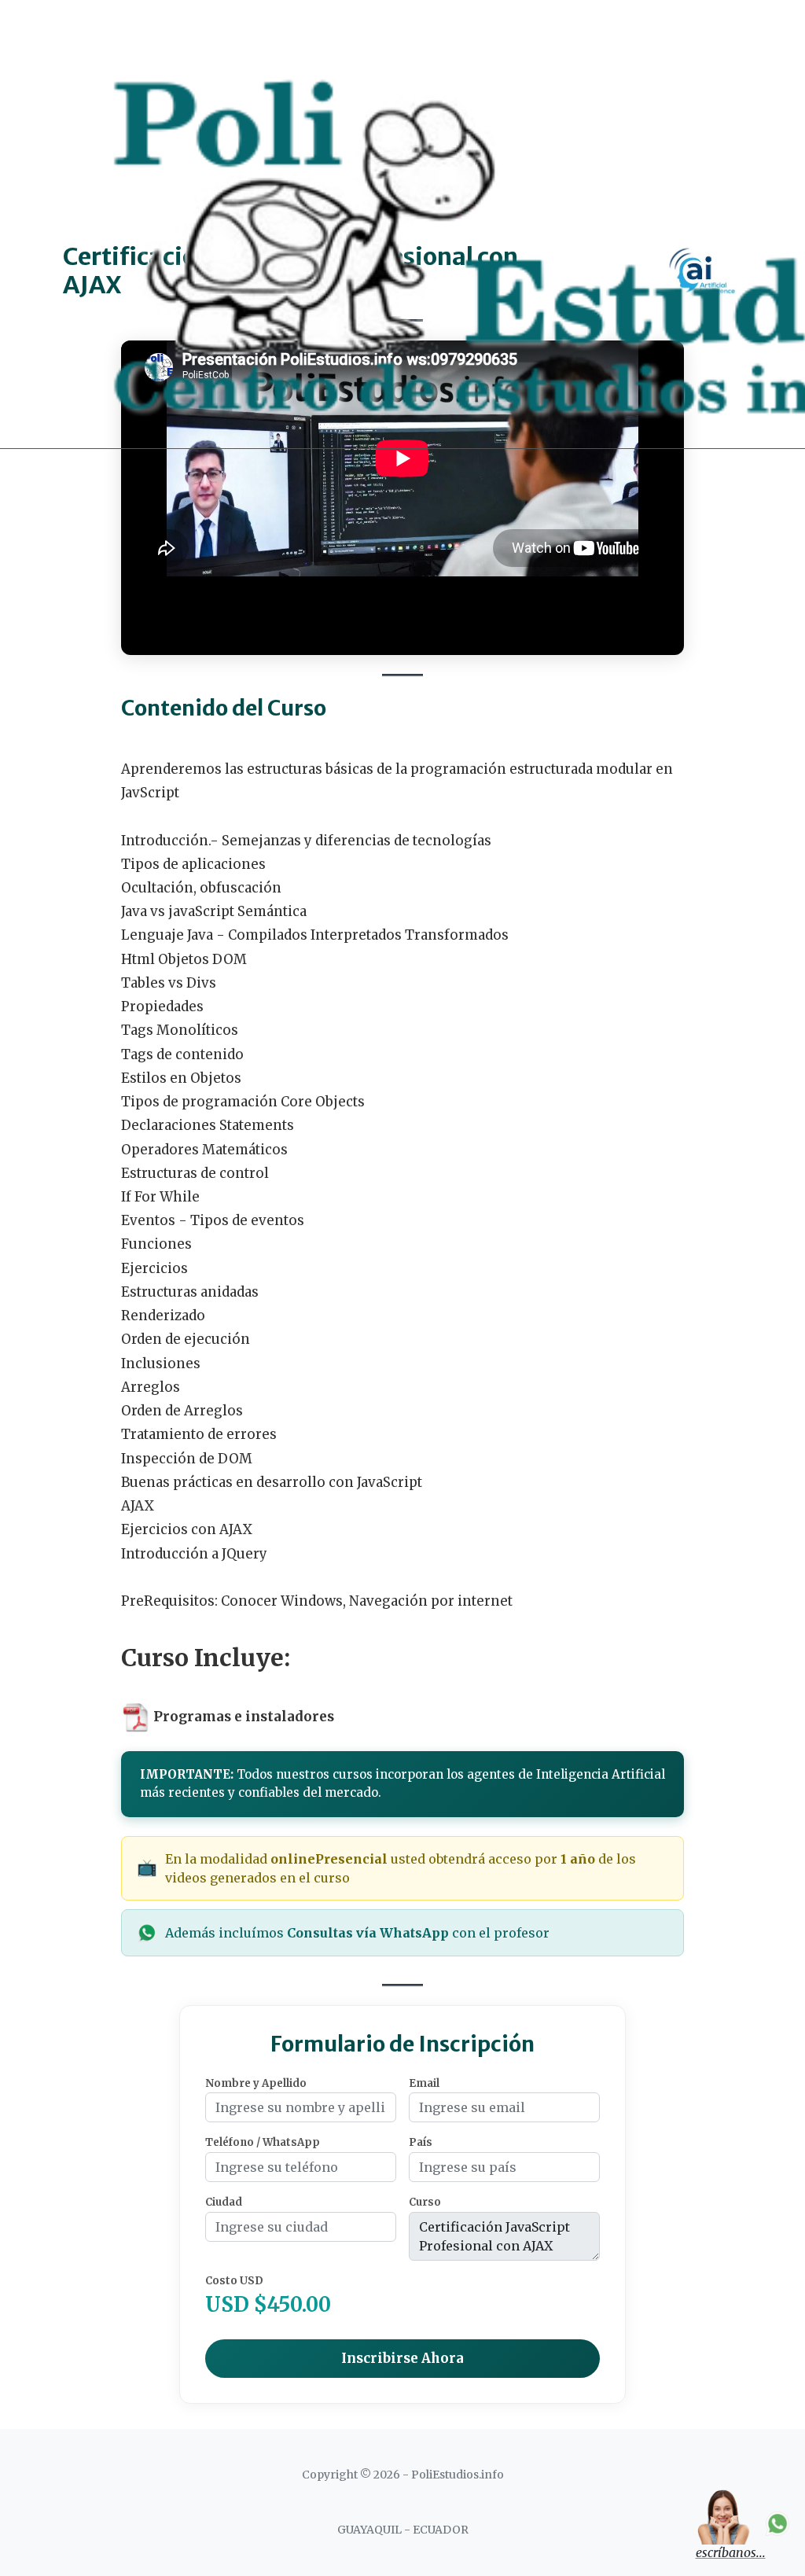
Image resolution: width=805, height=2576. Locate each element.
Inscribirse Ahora (402, 2358)
